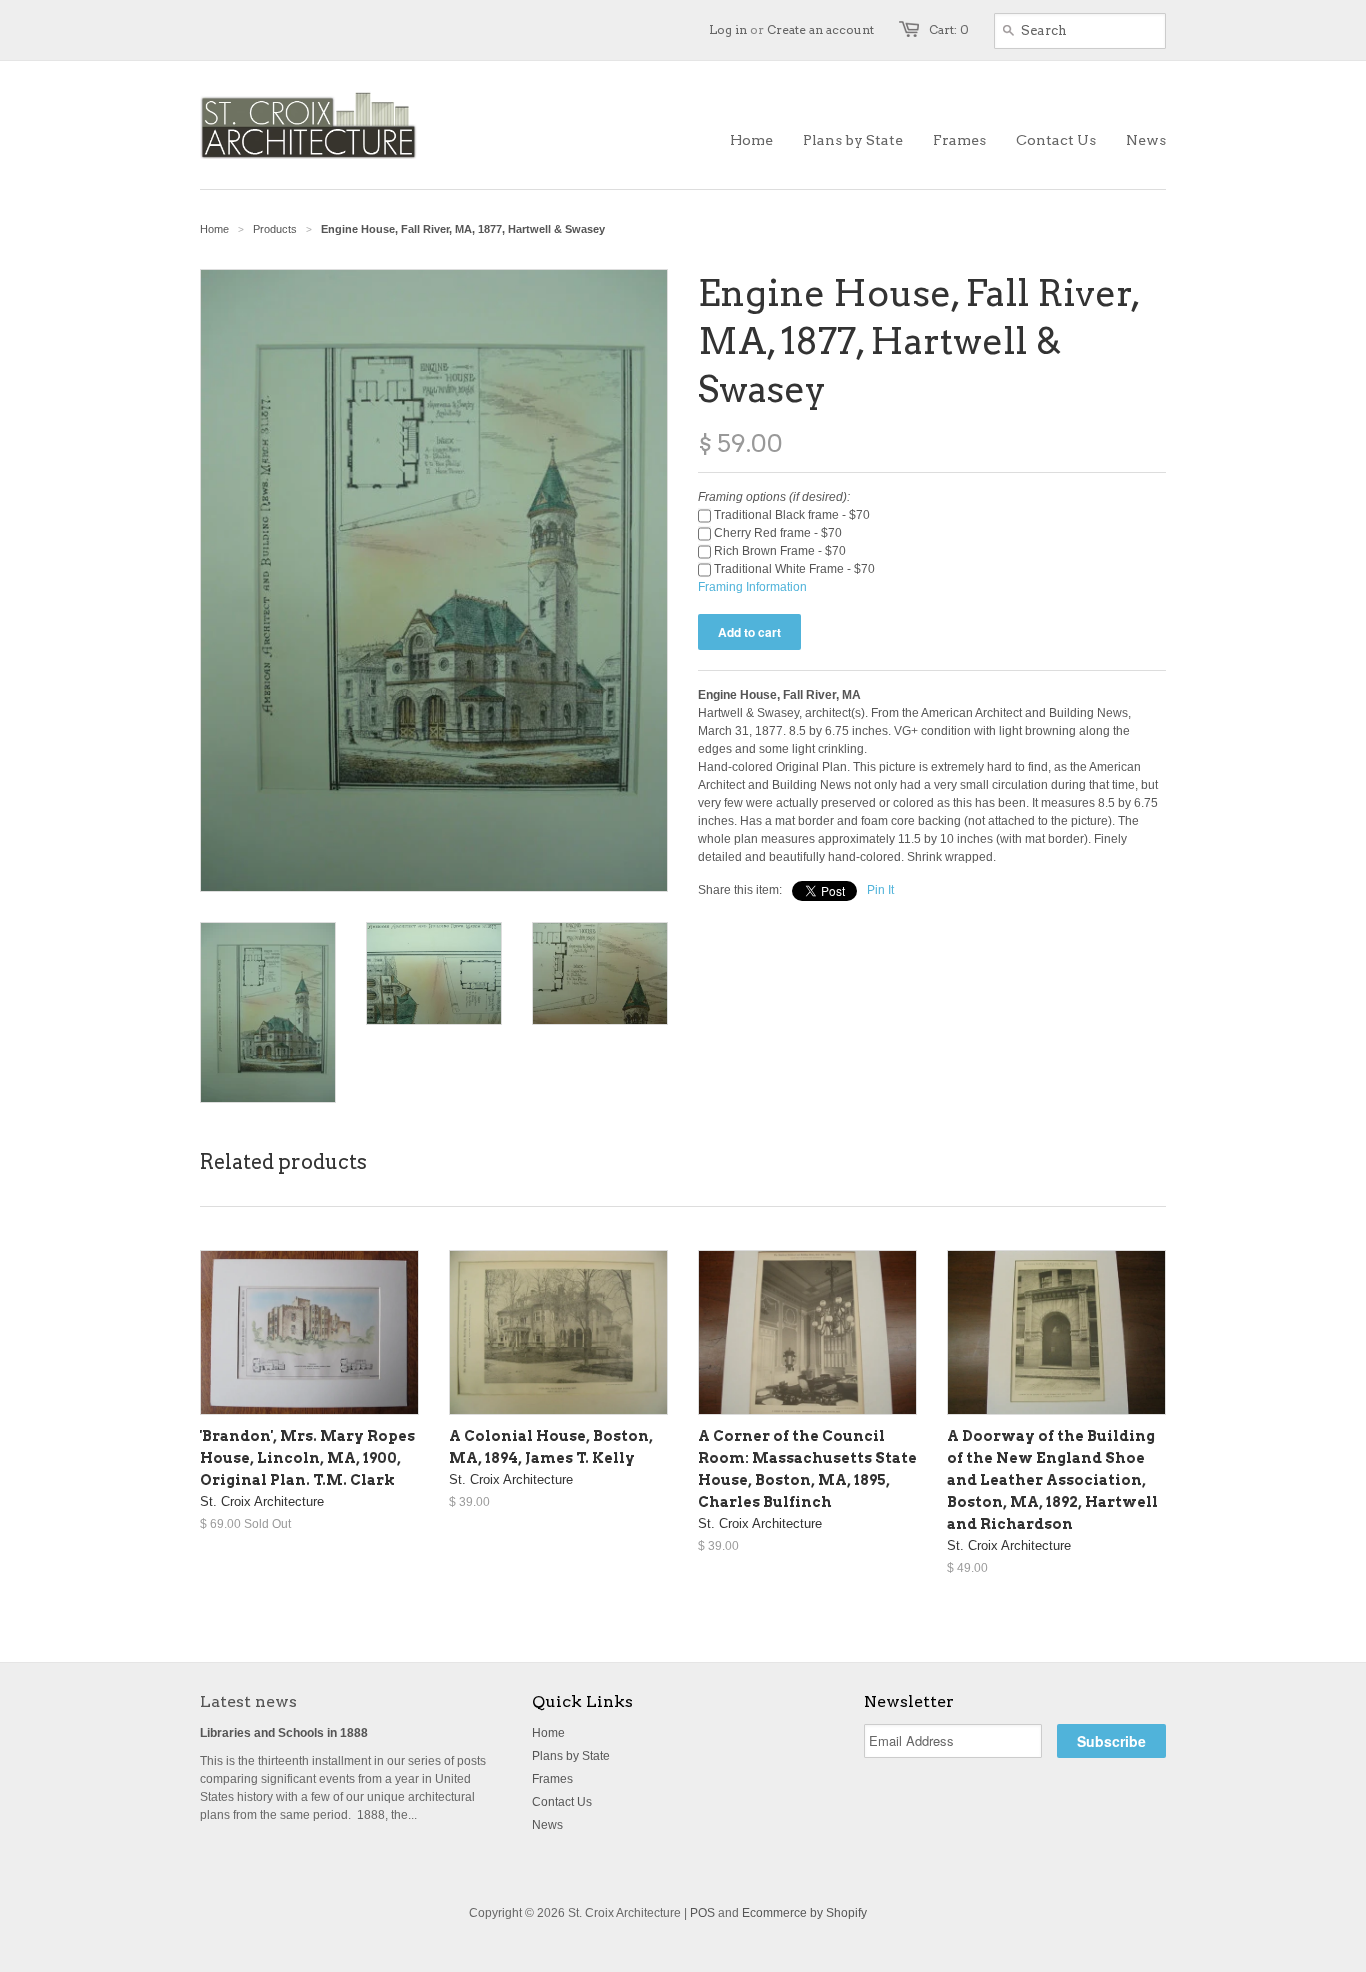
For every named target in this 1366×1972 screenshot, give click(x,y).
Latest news (248, 1701)
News (547, 1825)
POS (702, 1913)
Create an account (820, 29)
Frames (552, 1779)
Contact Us (562, 1802)
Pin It (880, 890)
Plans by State (571, 1756)
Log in (728, 29)
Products (275, 229)
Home (548, 1733)
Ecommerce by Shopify (804, 1913)
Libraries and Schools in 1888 (284, 1733)
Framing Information (752, 587)
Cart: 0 (949, 29)
